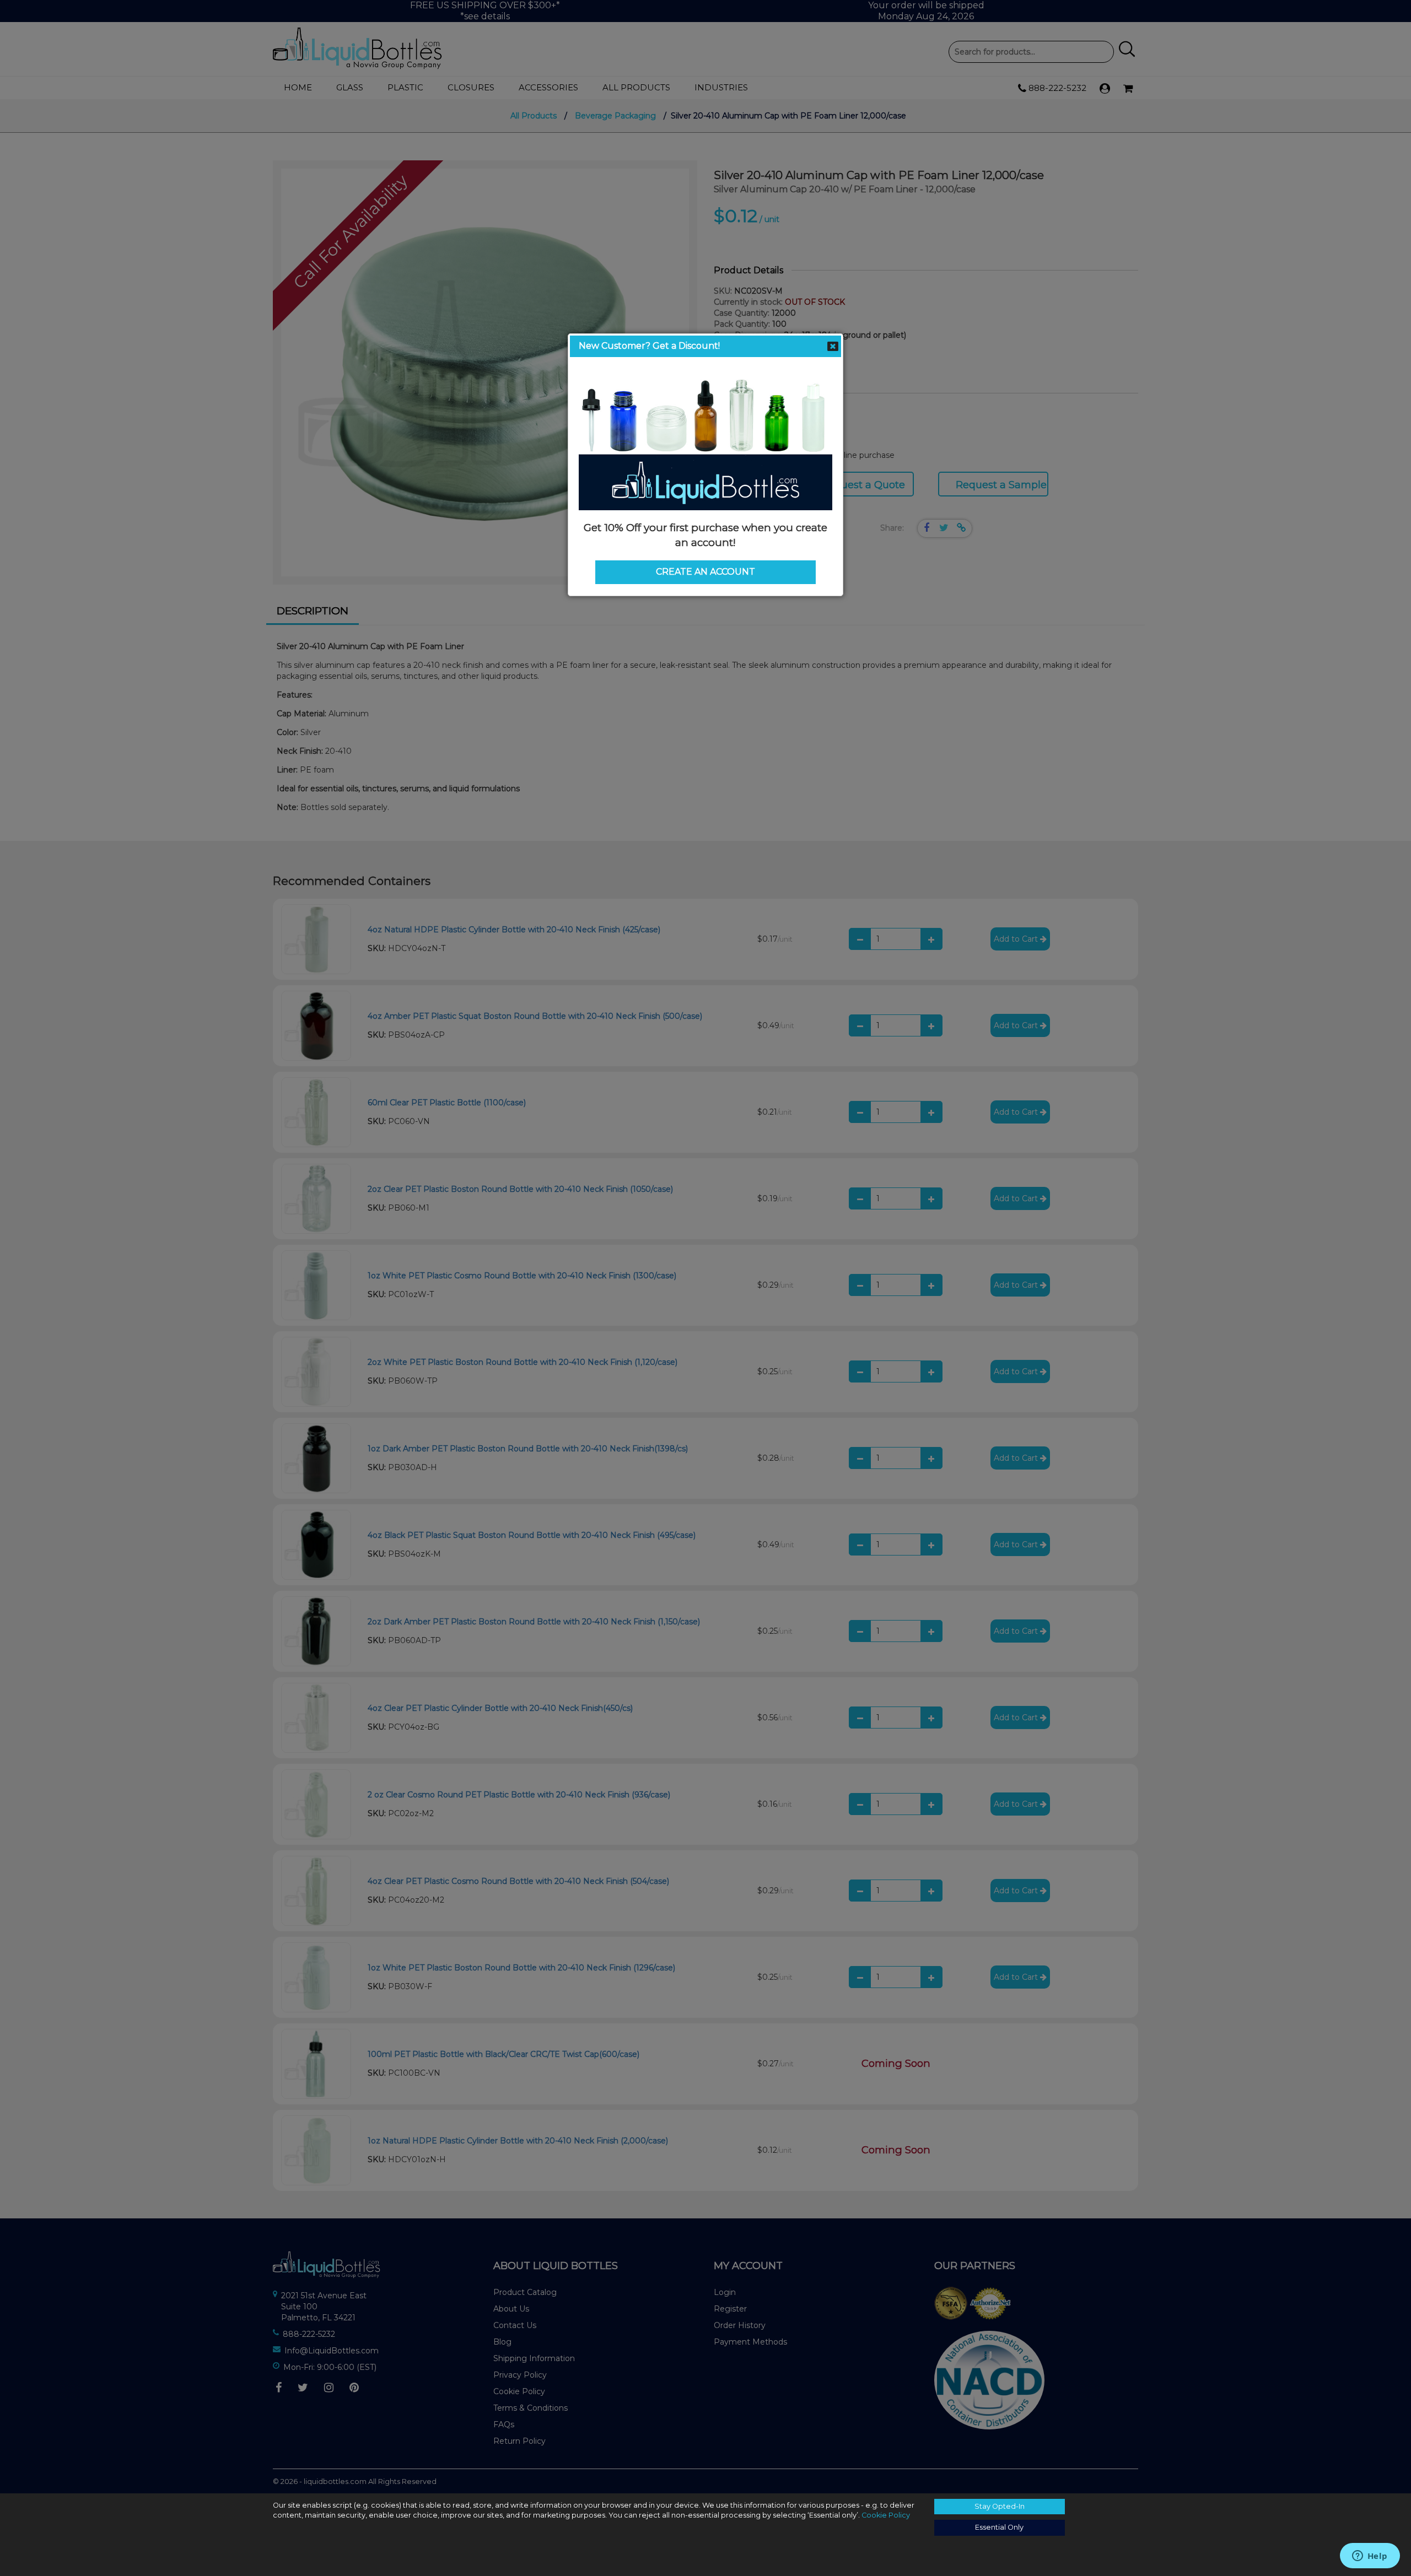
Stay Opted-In (1000, 2506)
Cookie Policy (886, 2515)
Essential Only (999, 2527)
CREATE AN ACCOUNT (705, 572)
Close (833, 347)
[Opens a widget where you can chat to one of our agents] (1370, 2557)
